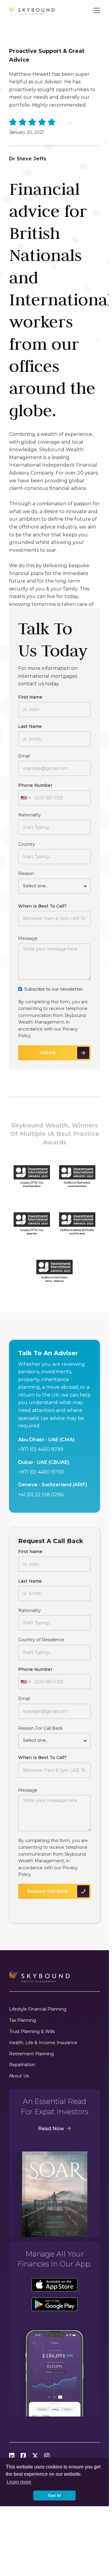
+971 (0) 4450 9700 (41, 1472)
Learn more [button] (19, 2482)
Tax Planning (23, 2020)
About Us (19, 2076)
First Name (30, 697)
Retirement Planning (31, 2054)
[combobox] (25, 798)
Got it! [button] (55, 2495)
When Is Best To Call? (42, 906)
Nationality (30, 815)
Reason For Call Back (40, 1728)
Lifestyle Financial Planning (38, 2009)
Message (28, 938)
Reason (26, 873)
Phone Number (35, 785)
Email (24, 756)
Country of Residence (41, 1640)
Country (27, 844)
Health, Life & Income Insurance (43, 2043)
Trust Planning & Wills (32, 2032)
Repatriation (22, 2065)
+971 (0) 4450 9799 (41, 1449)
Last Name (30, 726)
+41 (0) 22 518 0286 (41, 1495)
